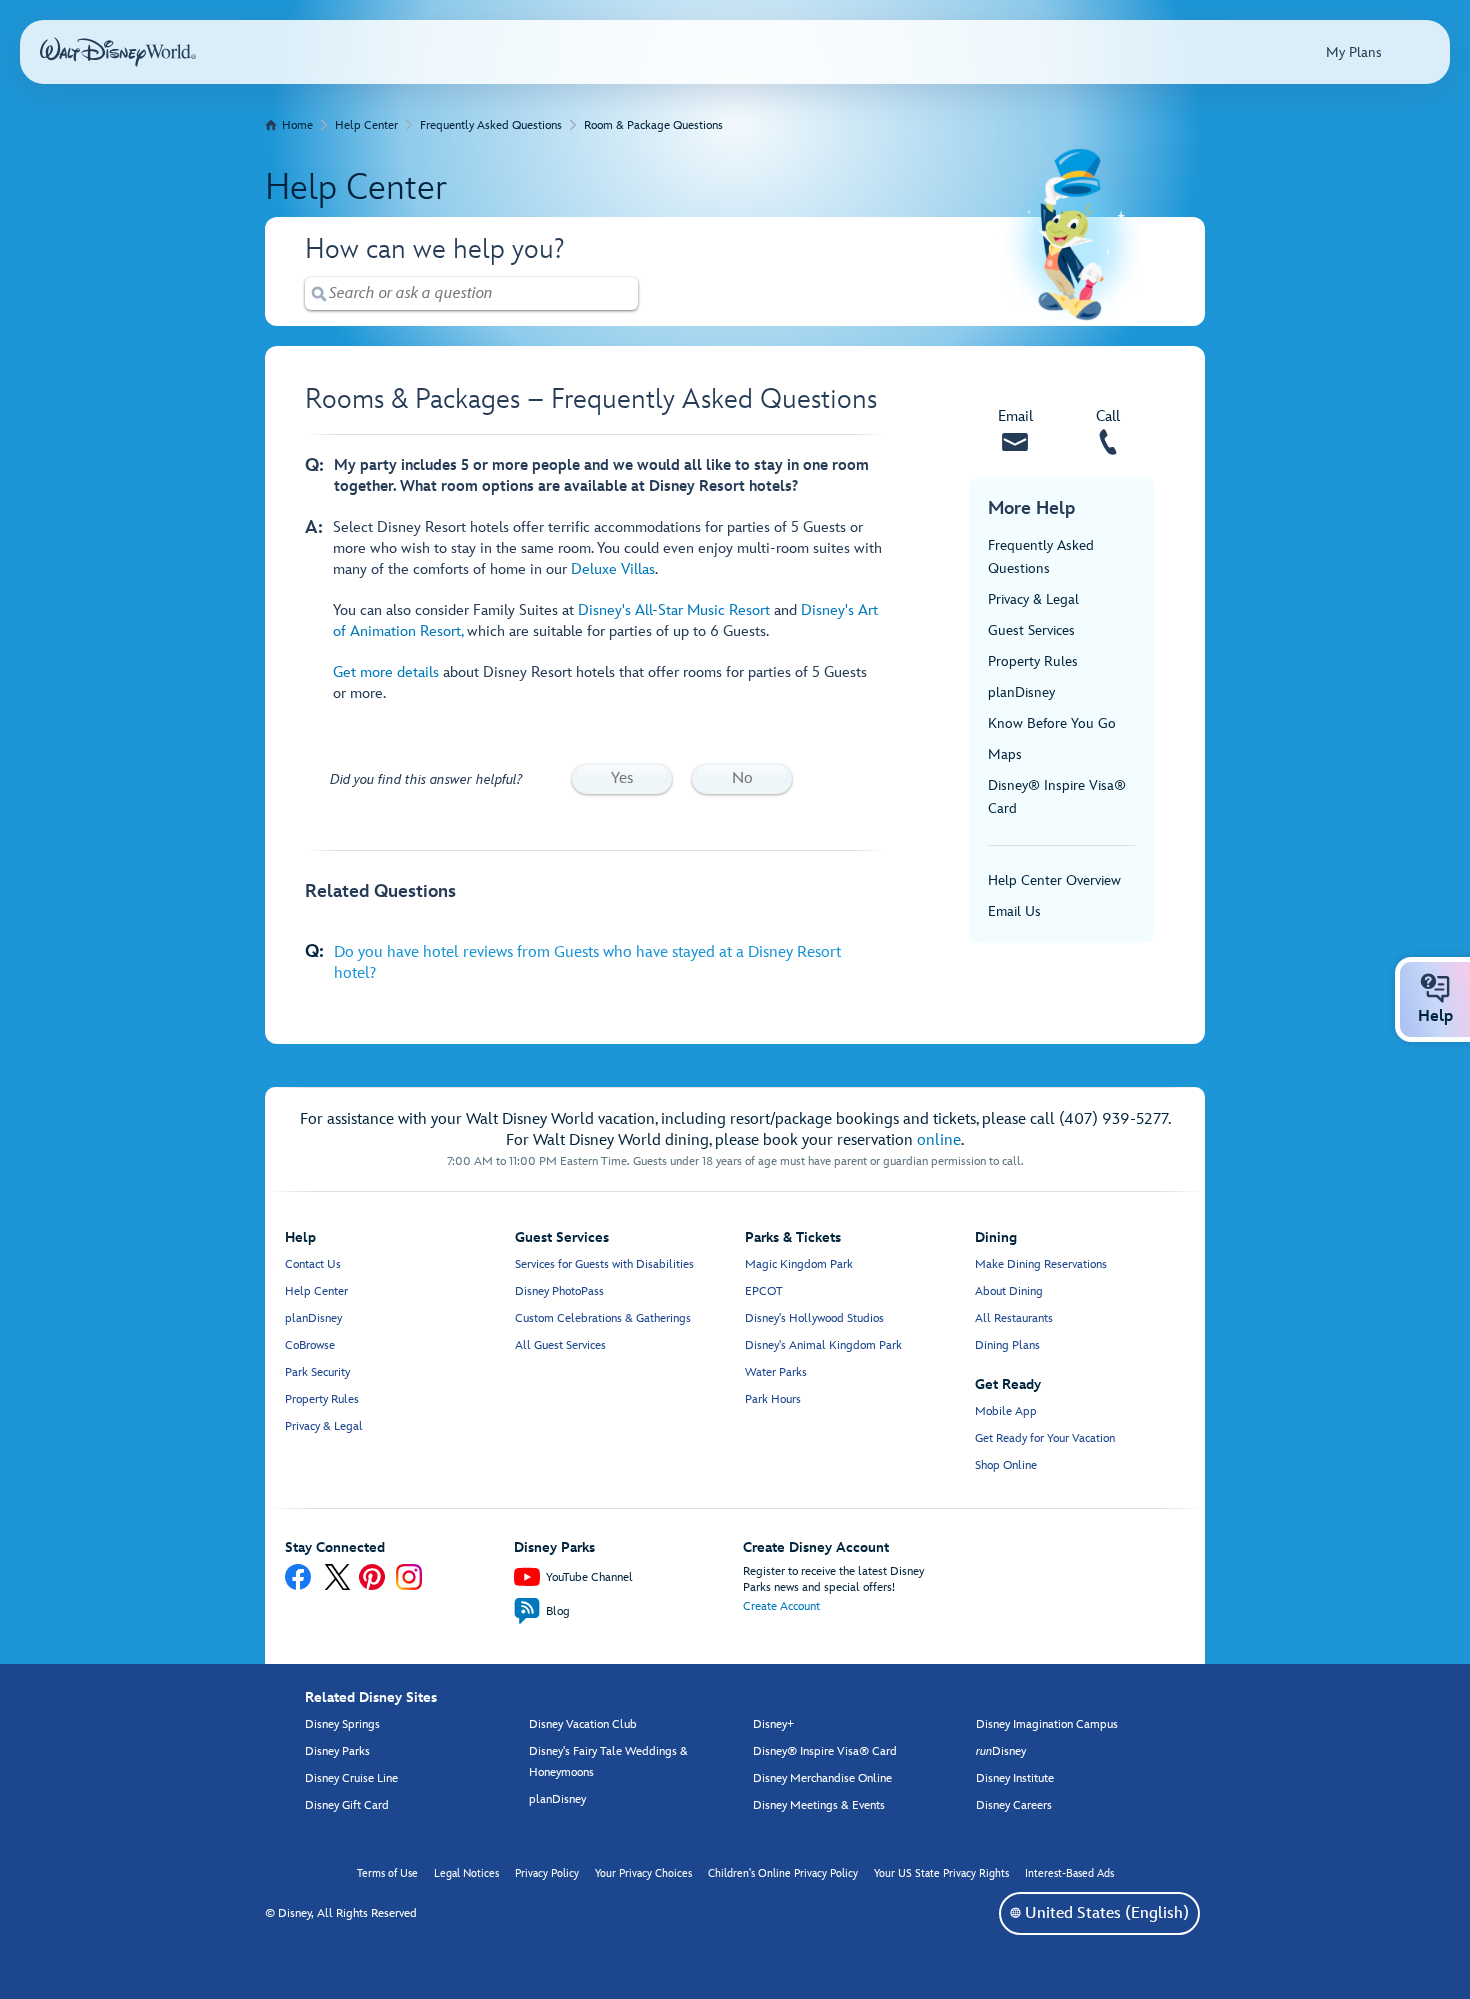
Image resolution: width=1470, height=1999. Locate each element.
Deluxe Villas (613, 569)
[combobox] (471, 293)
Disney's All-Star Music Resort (674, 610)
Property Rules (1033, 661)
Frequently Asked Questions (491, 125)
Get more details (388, 672)
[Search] (319, 293)
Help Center (366, 125)
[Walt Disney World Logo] (118, 52)
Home (297, 125)
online (939, 1140)
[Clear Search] (624, 293)
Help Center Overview (1054, 880)
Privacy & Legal (1033, 599)
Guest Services (1031, 630)
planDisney (1021, 692)
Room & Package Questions (653, 125)
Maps (1005, 754)
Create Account (781, 1606)
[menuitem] (1015, 1912)
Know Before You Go (1052, 723)
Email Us (1014, 911)
